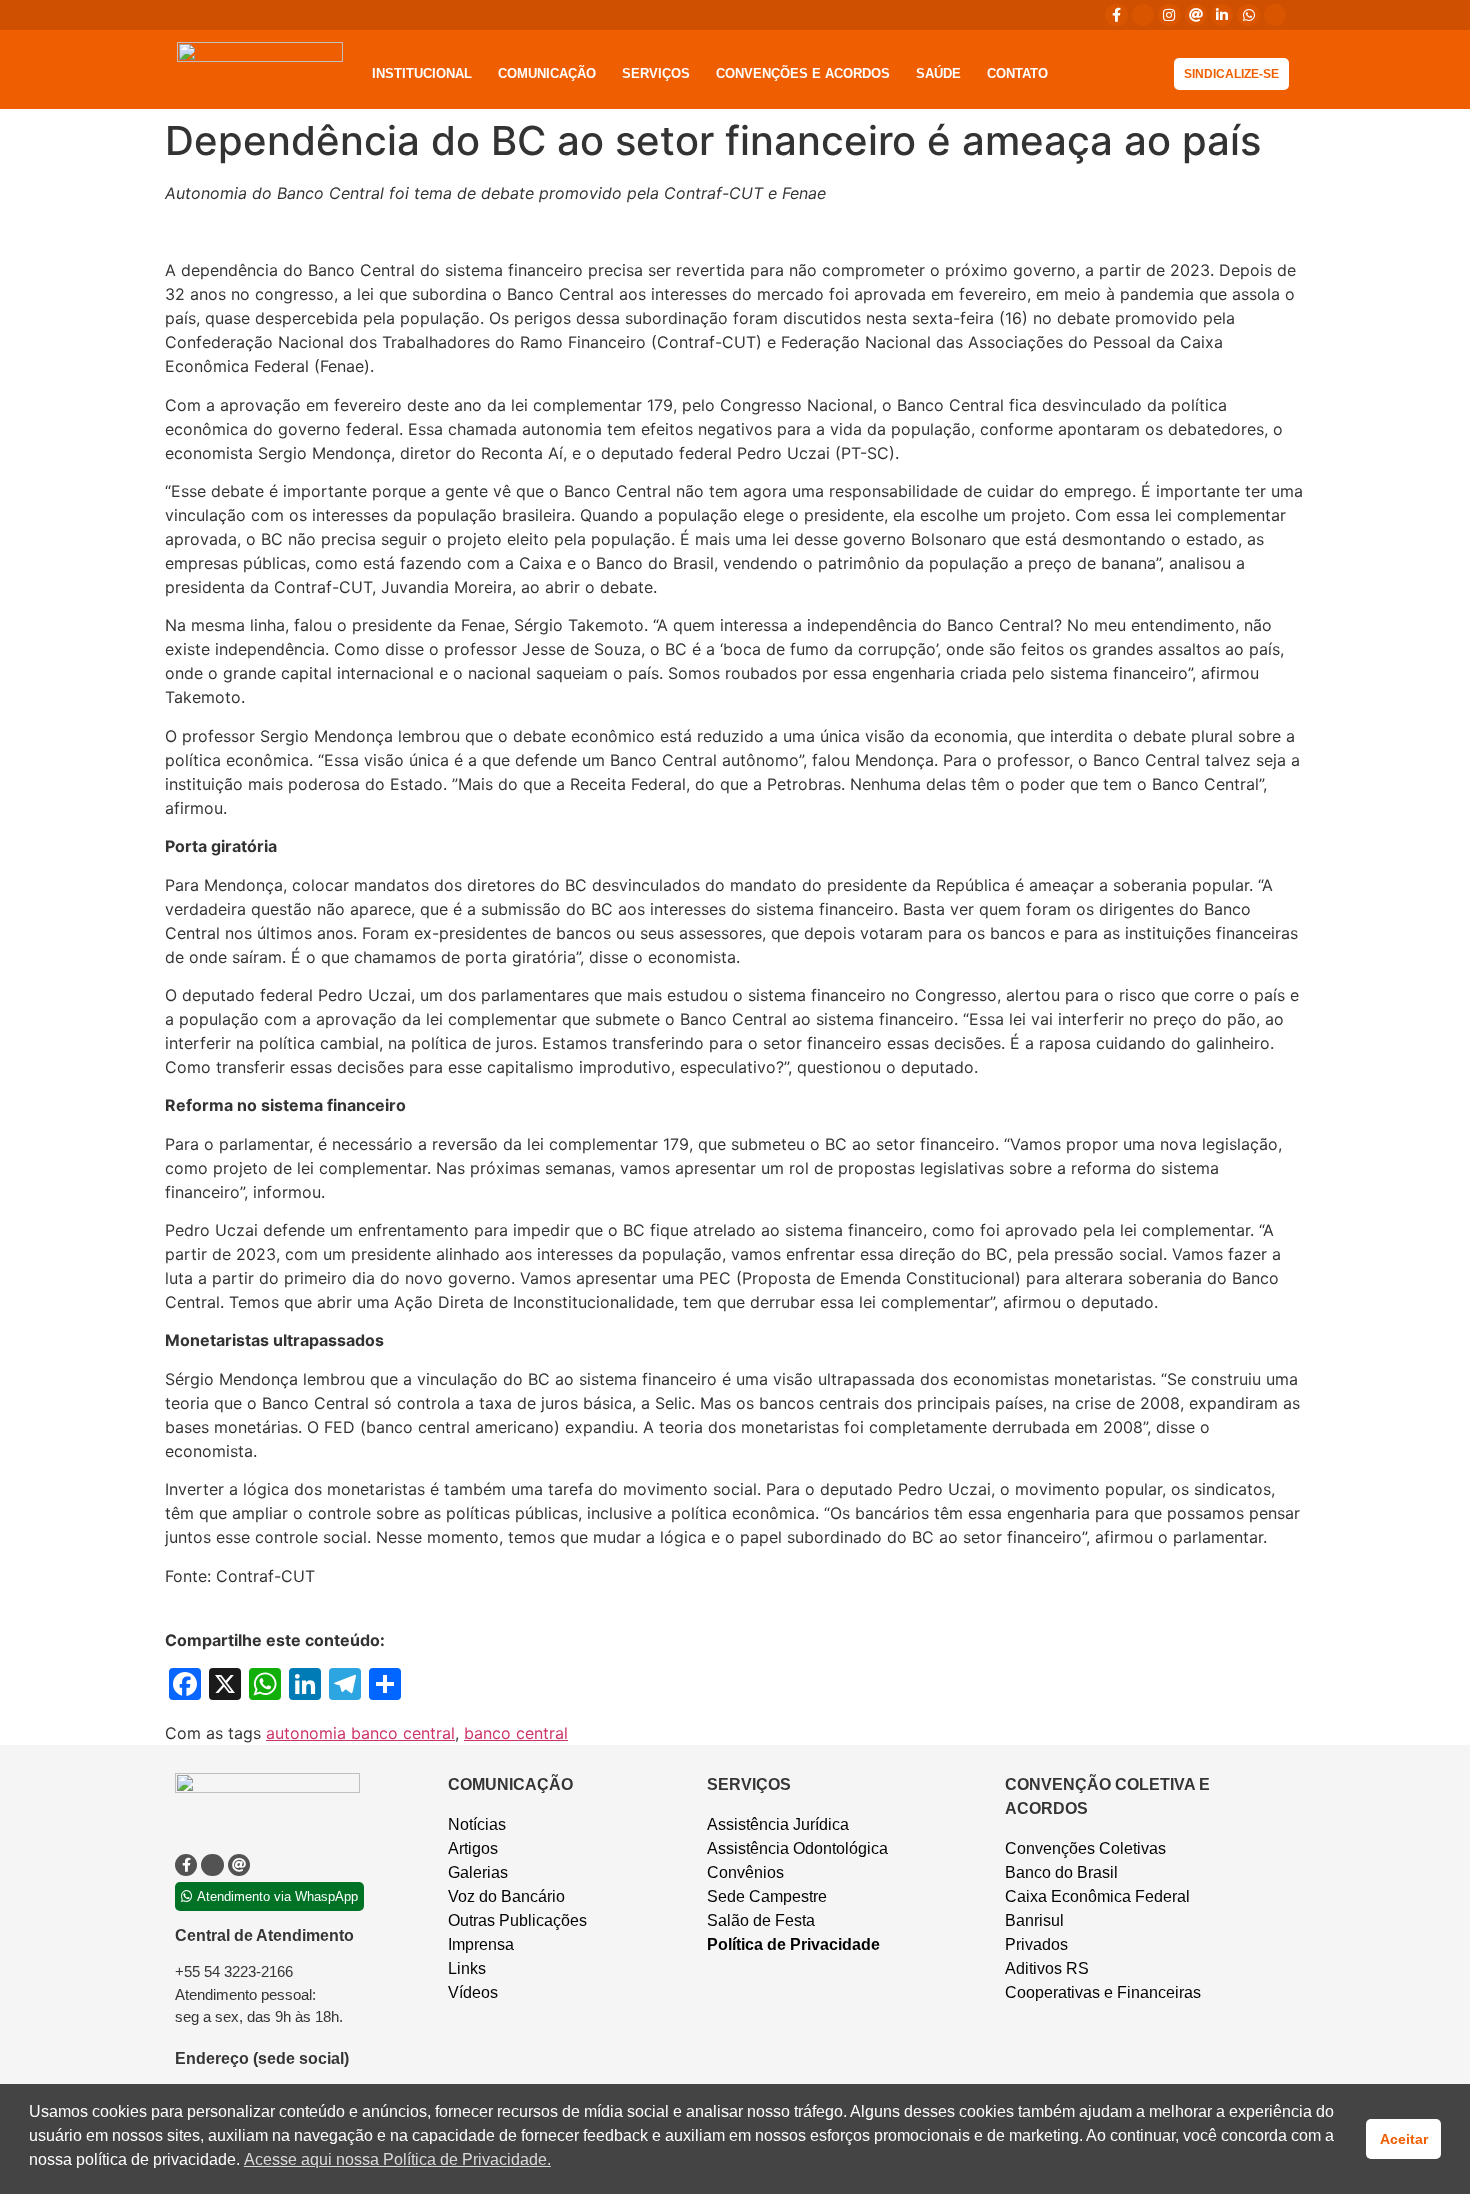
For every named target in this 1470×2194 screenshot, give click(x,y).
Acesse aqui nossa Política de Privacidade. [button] (397, 2159)
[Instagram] (1169, 15)
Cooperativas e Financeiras (1103, 1992)
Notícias (477, 1824)
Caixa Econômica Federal (1097, 1896)
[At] (1196, 15)
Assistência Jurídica (778, 1824)
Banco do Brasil (1061, 1872)
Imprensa (481, 1944)
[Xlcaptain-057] (1143, 15)
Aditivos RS (1047, 1968)
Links (467, 1968)
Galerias (478, 1872)
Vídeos (473, 1992)
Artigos (473, 1848)
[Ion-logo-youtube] (1275, 15)
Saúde (938, 73)
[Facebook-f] (1116, 15)
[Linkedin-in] (1222, 15)
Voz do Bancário (506, 1896)
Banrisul (1034, 1920)
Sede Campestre (767, 1896)
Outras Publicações (517, 1920)
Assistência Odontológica (797, 1848)
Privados (1036, 1944)
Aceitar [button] (1404, 2139)
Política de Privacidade (793, 1944)
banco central (516, 1733)
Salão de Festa (761, 1920)
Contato (1017, 73)
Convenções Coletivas (1085, 1848)
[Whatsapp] (1248, 15)
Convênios (745, 1872)
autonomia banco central (360, 1733)
